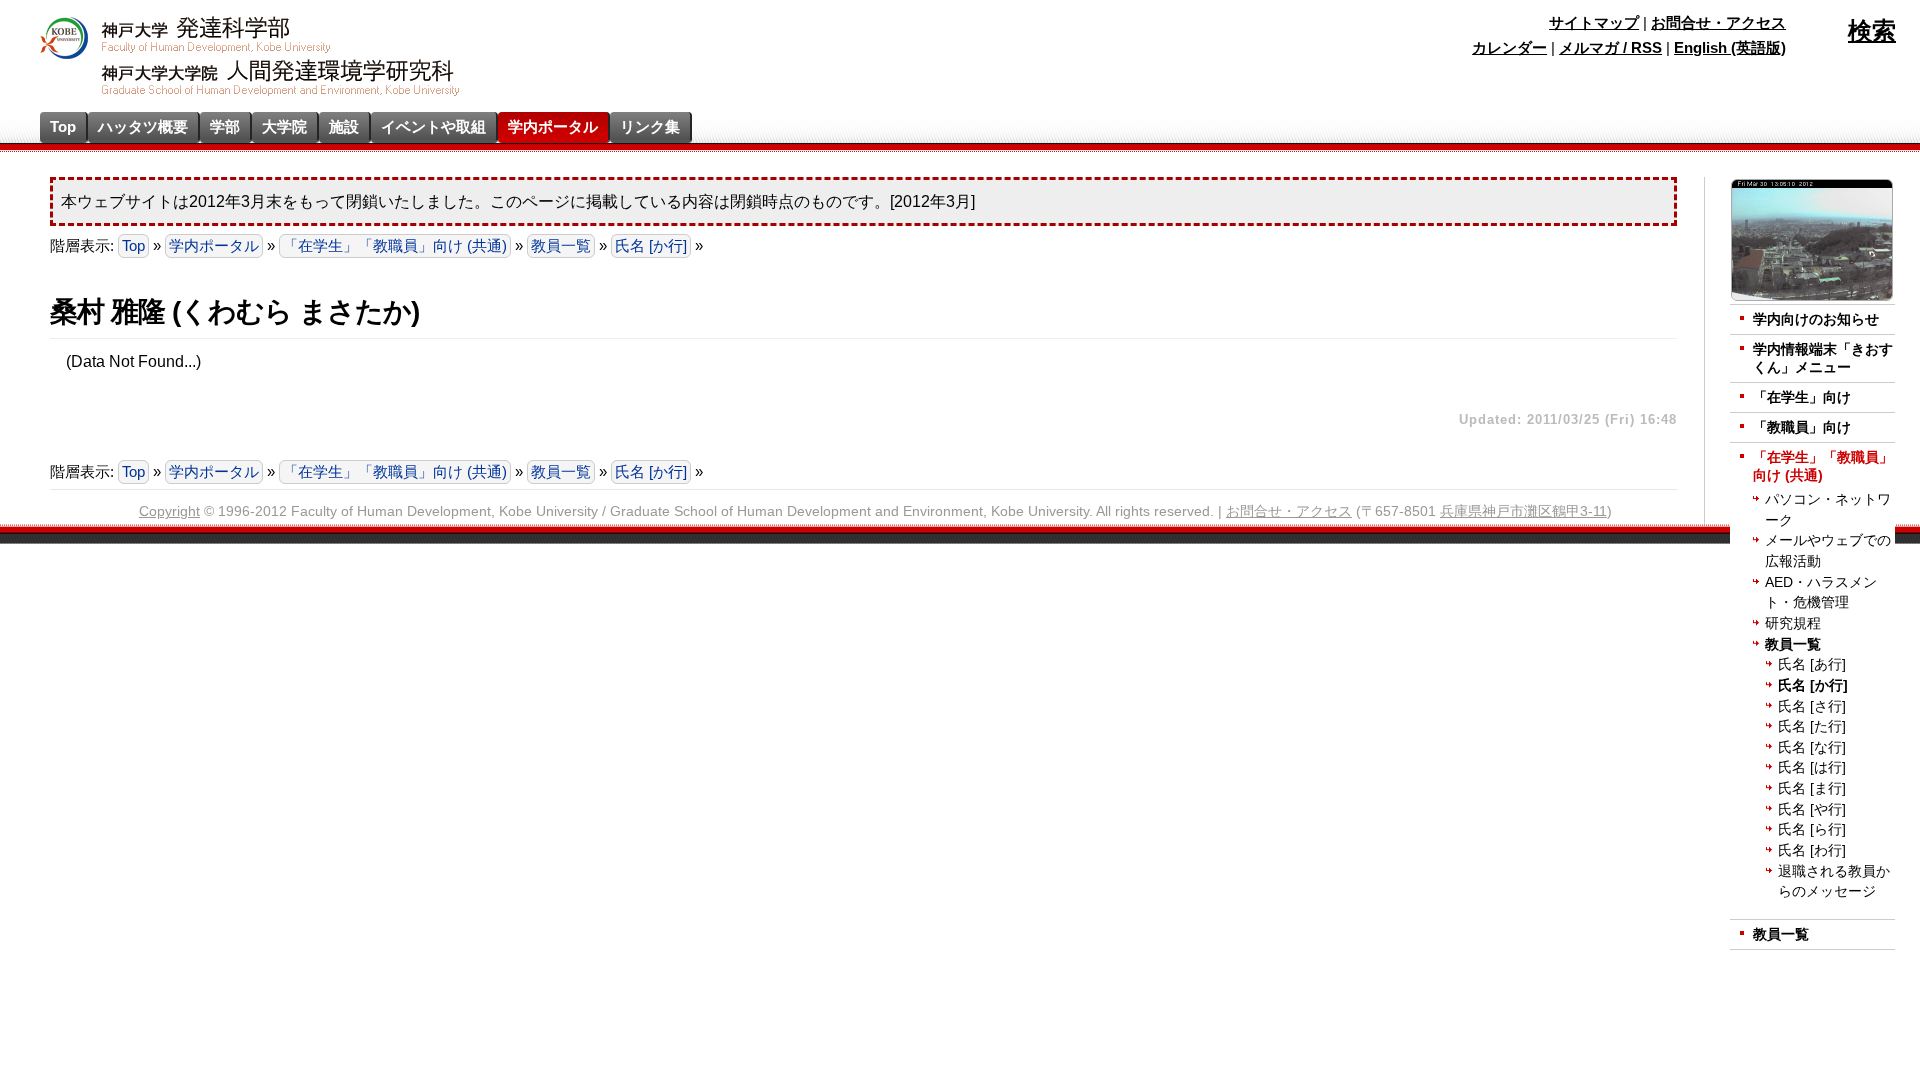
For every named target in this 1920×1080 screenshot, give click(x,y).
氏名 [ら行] (1812, 829)
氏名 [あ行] (1812, 664)
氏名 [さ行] (1812, 706)
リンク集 (650, 126)
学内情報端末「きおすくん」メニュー (1823, 358)
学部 (225, 126)
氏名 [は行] (1812, 767)
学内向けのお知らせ (1816, 319)
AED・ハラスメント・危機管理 (1821, 593)
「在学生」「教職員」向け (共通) (395, 246)
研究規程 (1793, 623)
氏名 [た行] (1812, 726)
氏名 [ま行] (1812, 788)
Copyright (169, 511)
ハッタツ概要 (143, 126)
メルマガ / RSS (1610, 48)
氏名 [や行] (1812, 809)
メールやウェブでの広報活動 (1828, 551)
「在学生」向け (1802, 397)
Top (63, 126)
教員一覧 (561, 246)
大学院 (284, 126)
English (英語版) (1730, 48)
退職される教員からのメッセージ (1834, 882)
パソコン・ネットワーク (1828, 510)
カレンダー (1509, 48)
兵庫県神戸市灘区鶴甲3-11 (1523, 511)
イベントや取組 (433, 126)
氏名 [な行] (1812, 747)
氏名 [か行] (651, 246)
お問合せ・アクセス (1718, 23)
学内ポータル (553, 126)
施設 (344, 126)
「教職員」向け (1802, 427)
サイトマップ (1594, 23)
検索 (1872, 30)
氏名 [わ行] (1812, 850)
